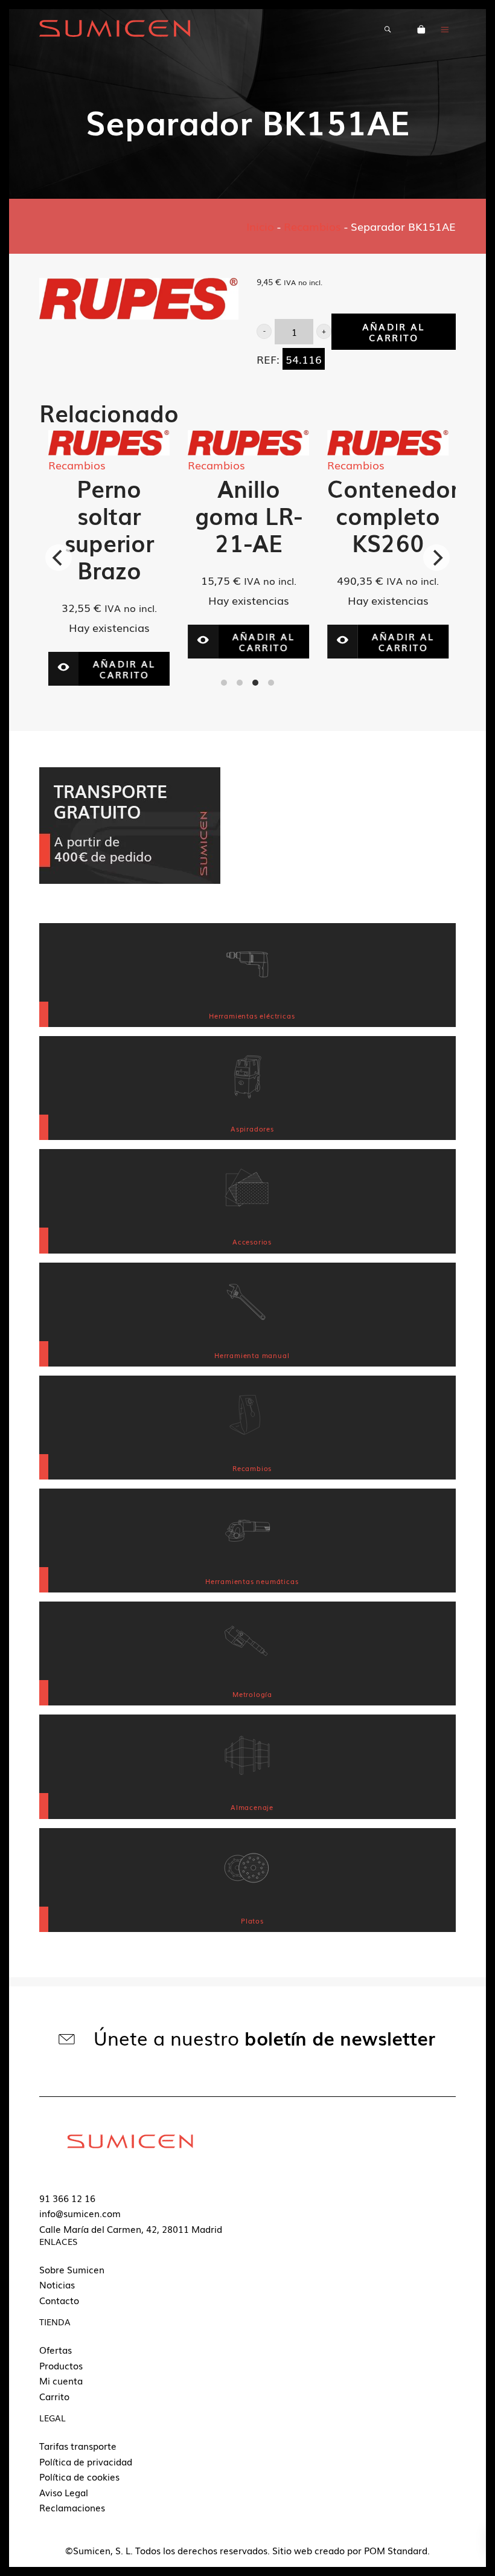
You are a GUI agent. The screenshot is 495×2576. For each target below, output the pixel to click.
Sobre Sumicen (72, 2269)
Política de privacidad (86, 2461)
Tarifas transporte (78, 2446)
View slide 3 (255, 683)
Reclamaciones (72, 2507)
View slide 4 (271, 683)
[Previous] (59, 558)
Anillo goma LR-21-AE (188, 515)
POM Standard (396, 2550)
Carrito (54, 2396)
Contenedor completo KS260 (332, 515)
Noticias (57, 2284)
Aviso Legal (64, 2492)
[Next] (436, 558)
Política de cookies (79, 2476)
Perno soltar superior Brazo (48, 529)
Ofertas (56, 2349)
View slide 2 (240, 683)
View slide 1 (224, 683)
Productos (61, 2365)
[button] (264, 331)
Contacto (59, 2300)
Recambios (312, 226)
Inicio (260, 226)
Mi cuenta (61, 2380)
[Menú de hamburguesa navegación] (445, 28)
